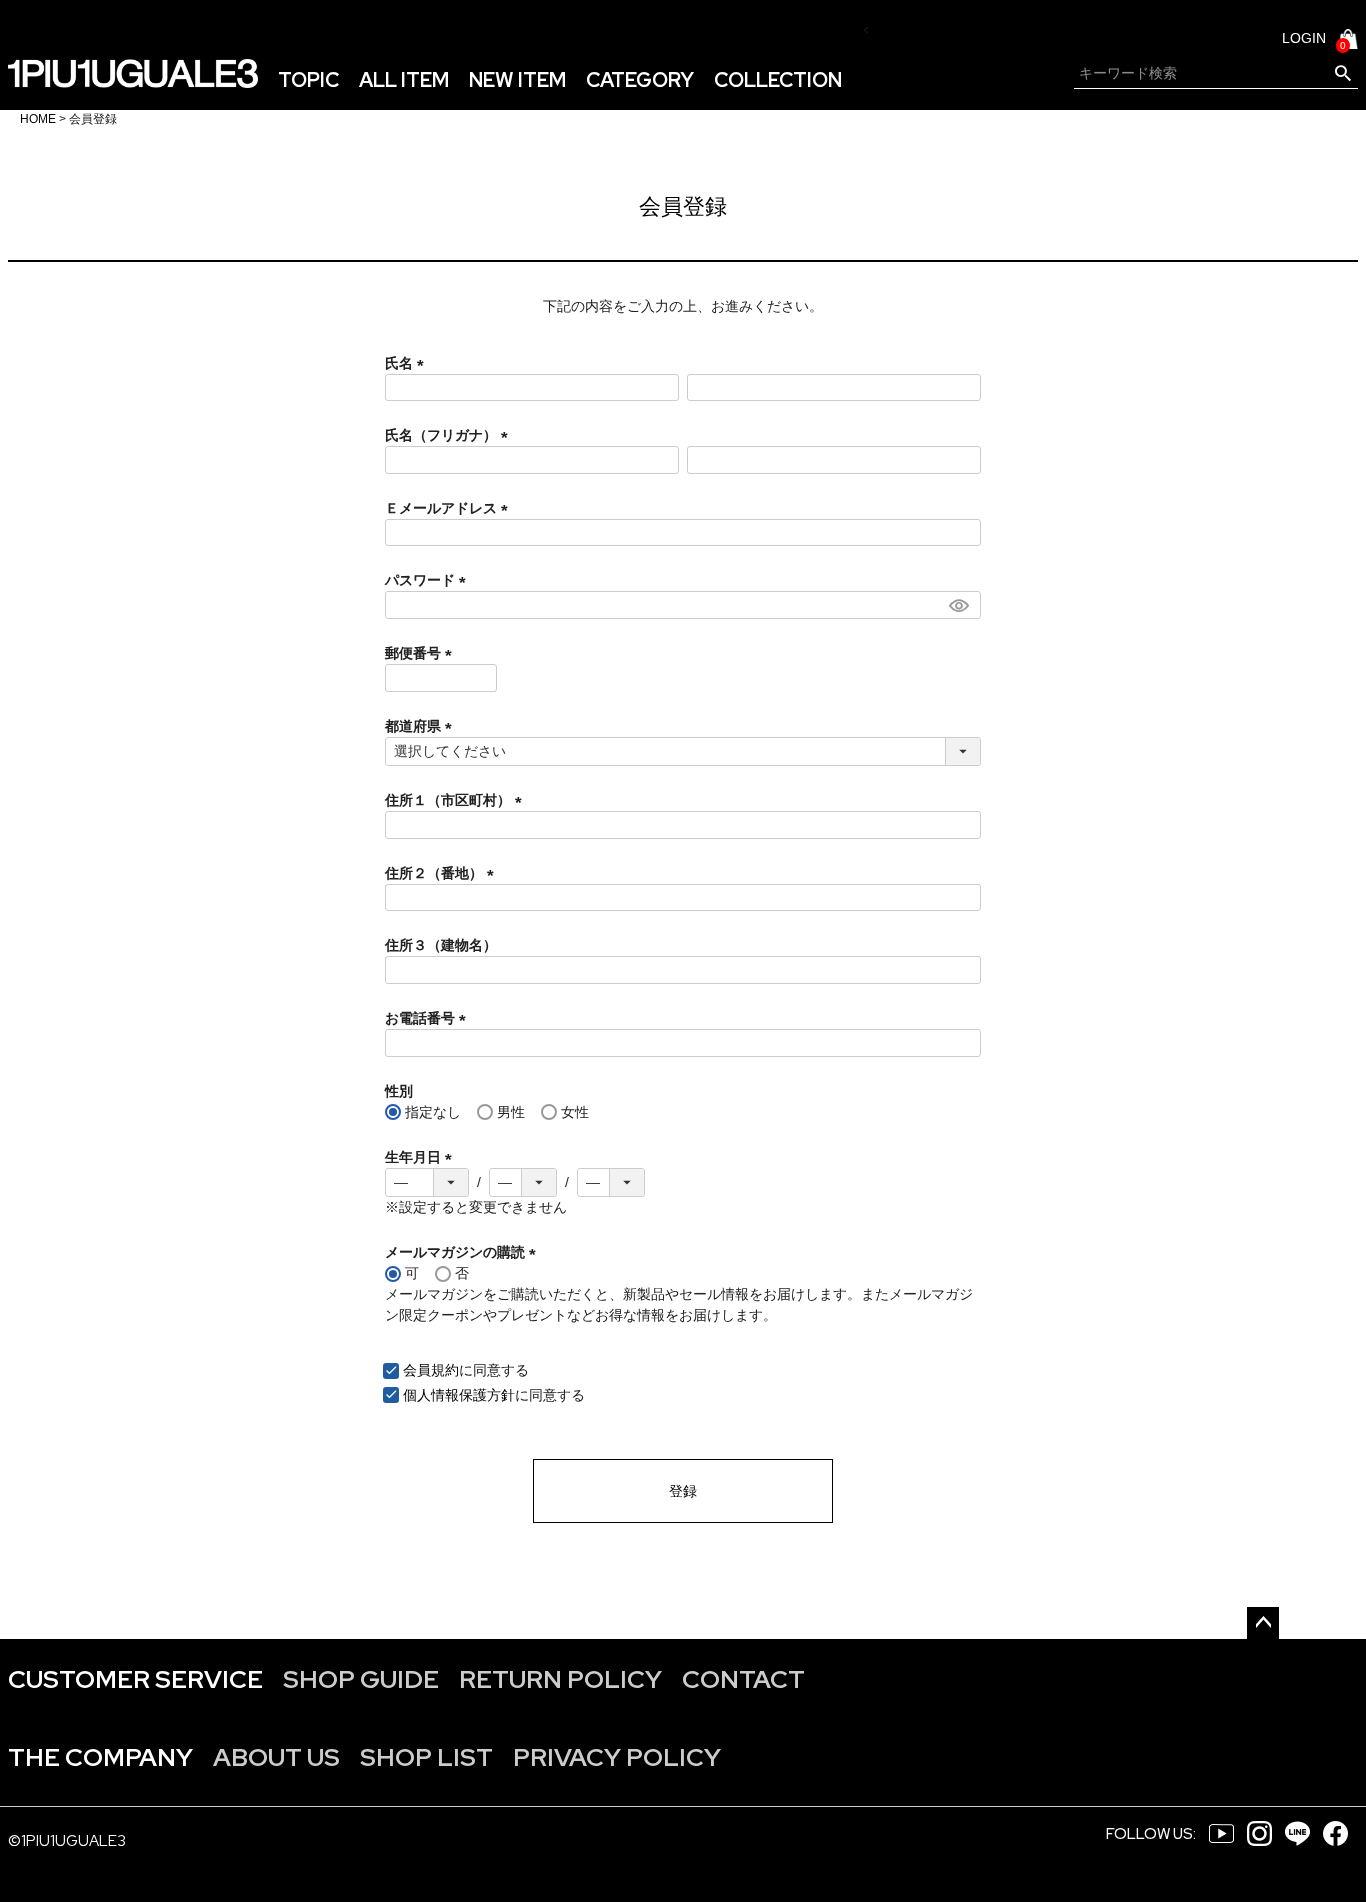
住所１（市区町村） (457, 800)
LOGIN (1304, 38)
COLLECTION (778, 80)
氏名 (408, 363)
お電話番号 (429, 1018)
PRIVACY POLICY (617, 1757)
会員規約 (431, 1370)
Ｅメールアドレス (450, 508)
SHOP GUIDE (361, 1679)
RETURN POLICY (560, 1679)
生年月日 (422, 1157)
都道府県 (422, 726)
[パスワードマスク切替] (962, 605)
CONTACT (743, 1679)
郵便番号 (422, 653)
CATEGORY (640, 80)
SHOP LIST (426, 1757)
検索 (1342, 74)
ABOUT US (276, 1757)
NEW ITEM (517, 80)
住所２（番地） (443, 873)
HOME (38, 119)
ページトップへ (1263, 1623)
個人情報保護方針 (459, 1395)
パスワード (429, 580)
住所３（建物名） (441, 945)
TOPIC (308, 80)
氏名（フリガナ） (450, 435)
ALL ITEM (404, 80)
